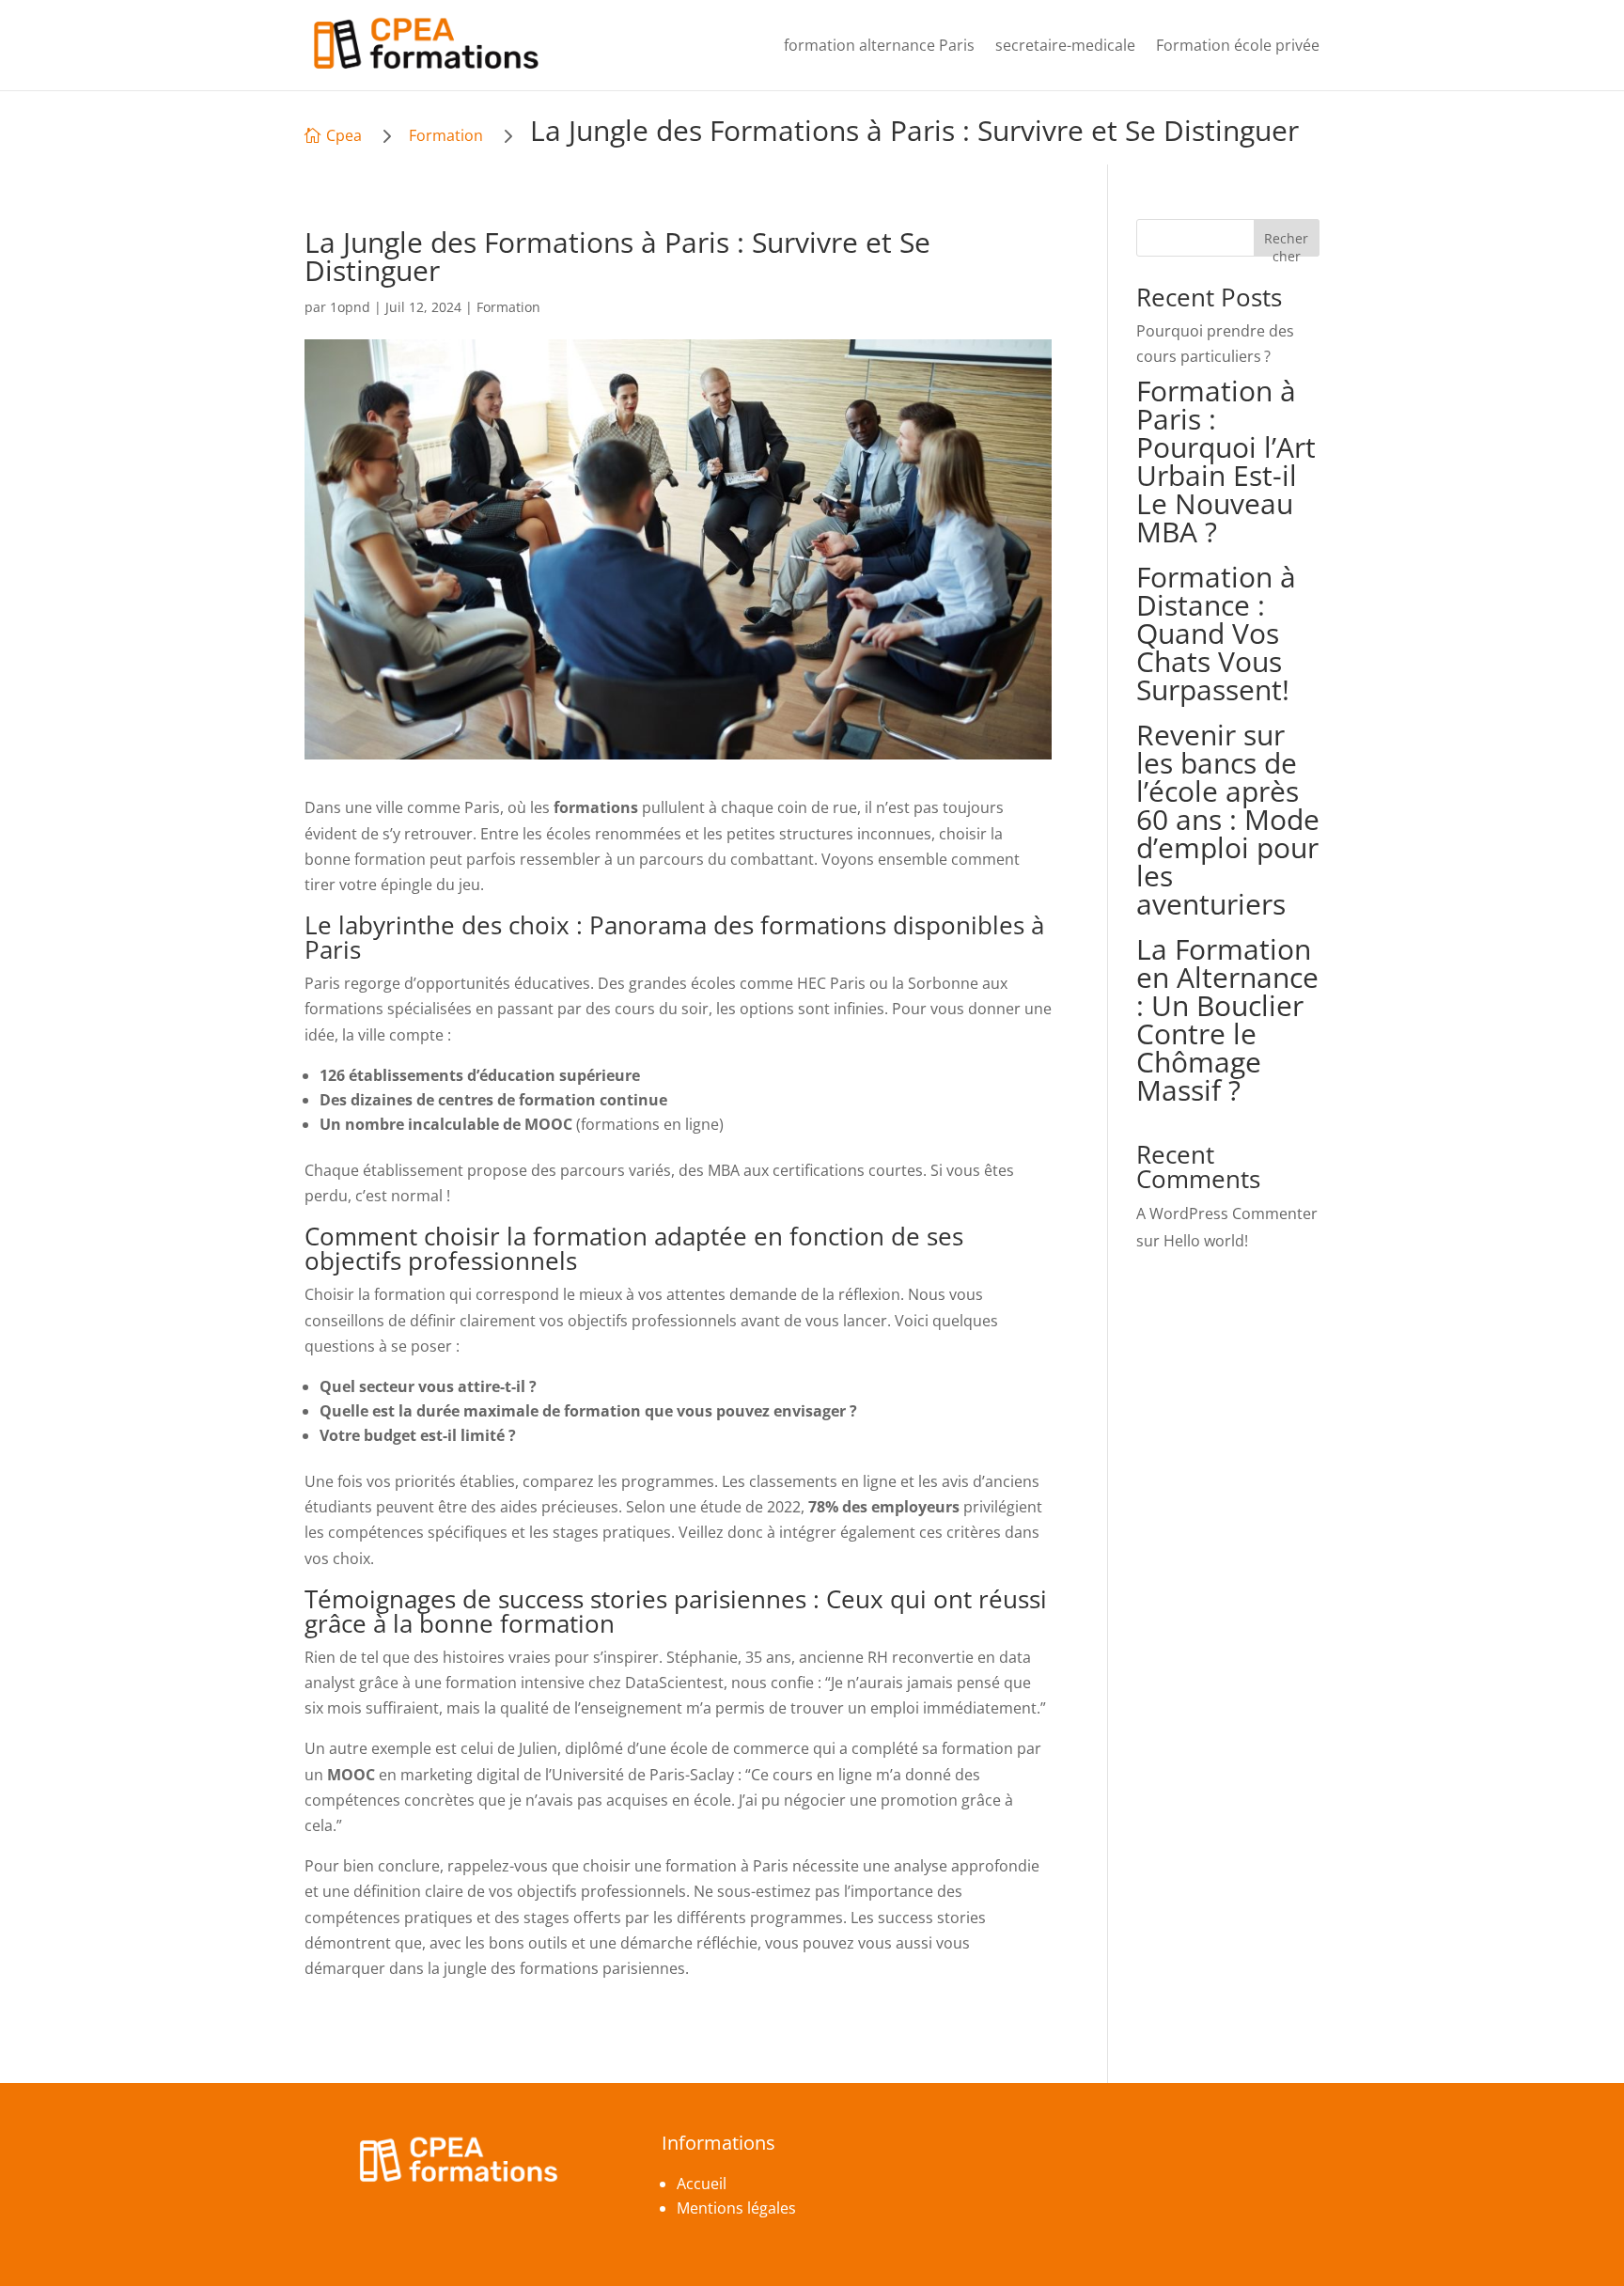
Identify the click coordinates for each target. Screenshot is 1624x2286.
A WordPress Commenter (1227, 1213)
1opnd (350, 307)
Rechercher (1286, 243)
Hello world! (1206, 1241)
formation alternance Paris (879, 45)
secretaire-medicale (1065, 45)
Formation (446, 135)
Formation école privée (1238, 45)
